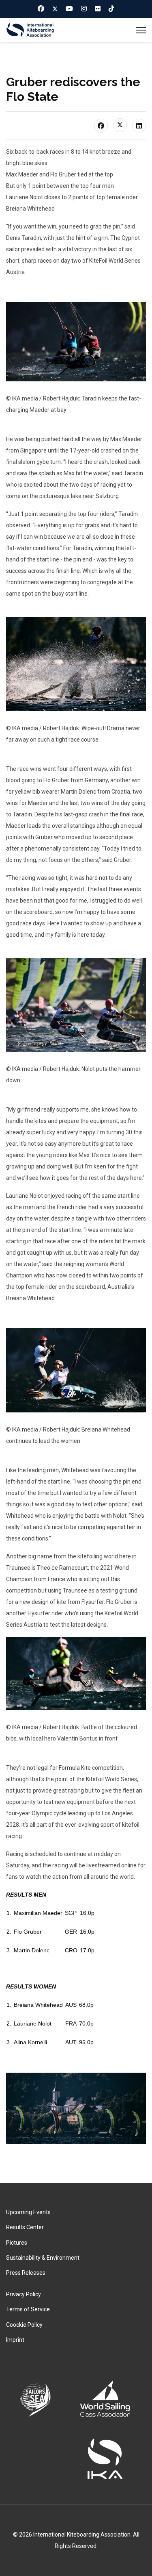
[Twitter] (55, 9)
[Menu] (141, 30)
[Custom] (111, 9)
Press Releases (26, 2273)
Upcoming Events (28, 2212)
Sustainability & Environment (43, 2258)
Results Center (25, 2227)
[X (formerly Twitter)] (120, 125)
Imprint (15, 2340)
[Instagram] (84, 9)
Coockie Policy (24, 2325)
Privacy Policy (24, 2294)
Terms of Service (28, 2309)
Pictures (17, 2243)
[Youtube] (69, 9)
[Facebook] (41, 9)
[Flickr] (98, 9)
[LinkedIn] (139, 126)
